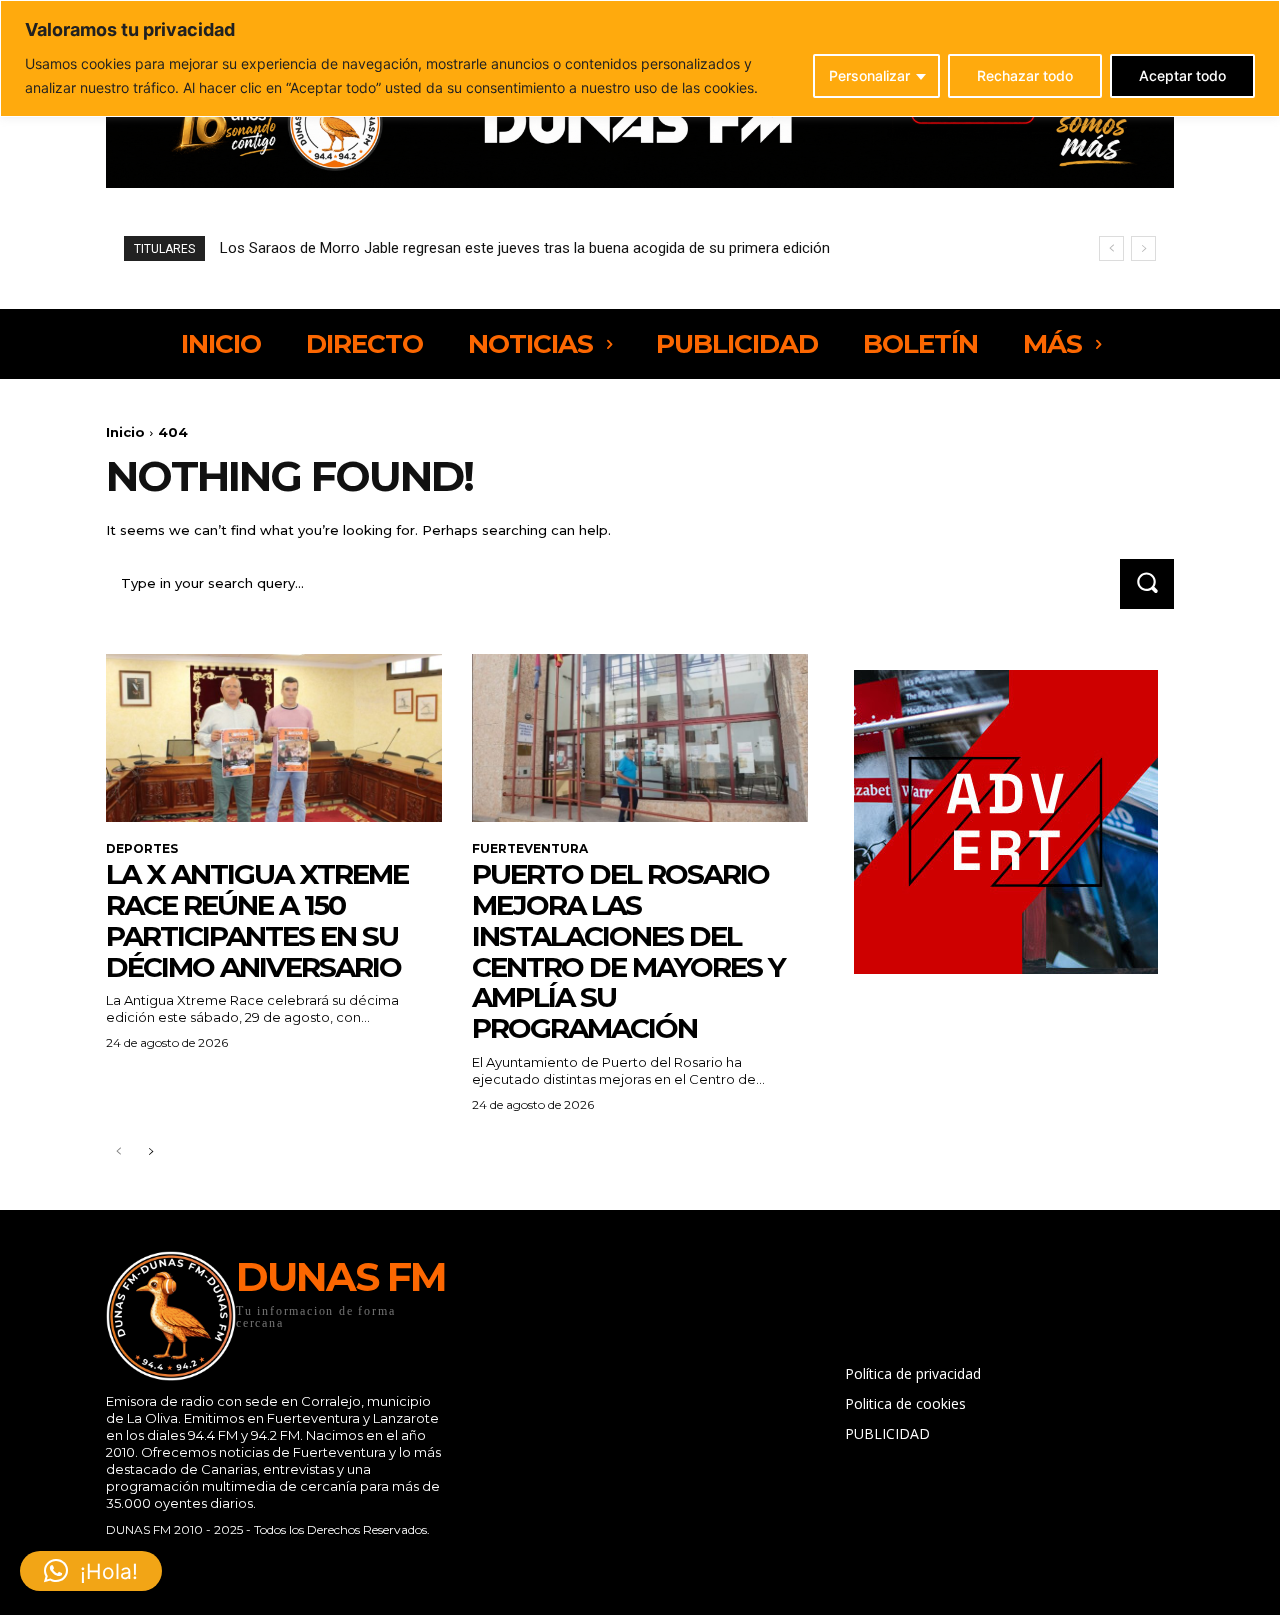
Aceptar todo (1182, 75)
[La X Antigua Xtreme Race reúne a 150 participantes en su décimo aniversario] (274, 738)
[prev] (1111, 248)
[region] (640, 58)
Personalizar (869, 75)
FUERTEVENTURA (530, 849)
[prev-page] (118, 1152)
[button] (91, 1571)
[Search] (1147, 583)
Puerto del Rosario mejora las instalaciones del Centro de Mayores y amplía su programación (628, 951)
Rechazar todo (1025, 75)
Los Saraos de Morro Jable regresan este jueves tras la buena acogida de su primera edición (525, 248)
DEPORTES (142, 849)
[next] (1143, 248)
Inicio (125, 432)
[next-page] (150, 1152)
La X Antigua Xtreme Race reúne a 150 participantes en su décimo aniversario (257, 920)
